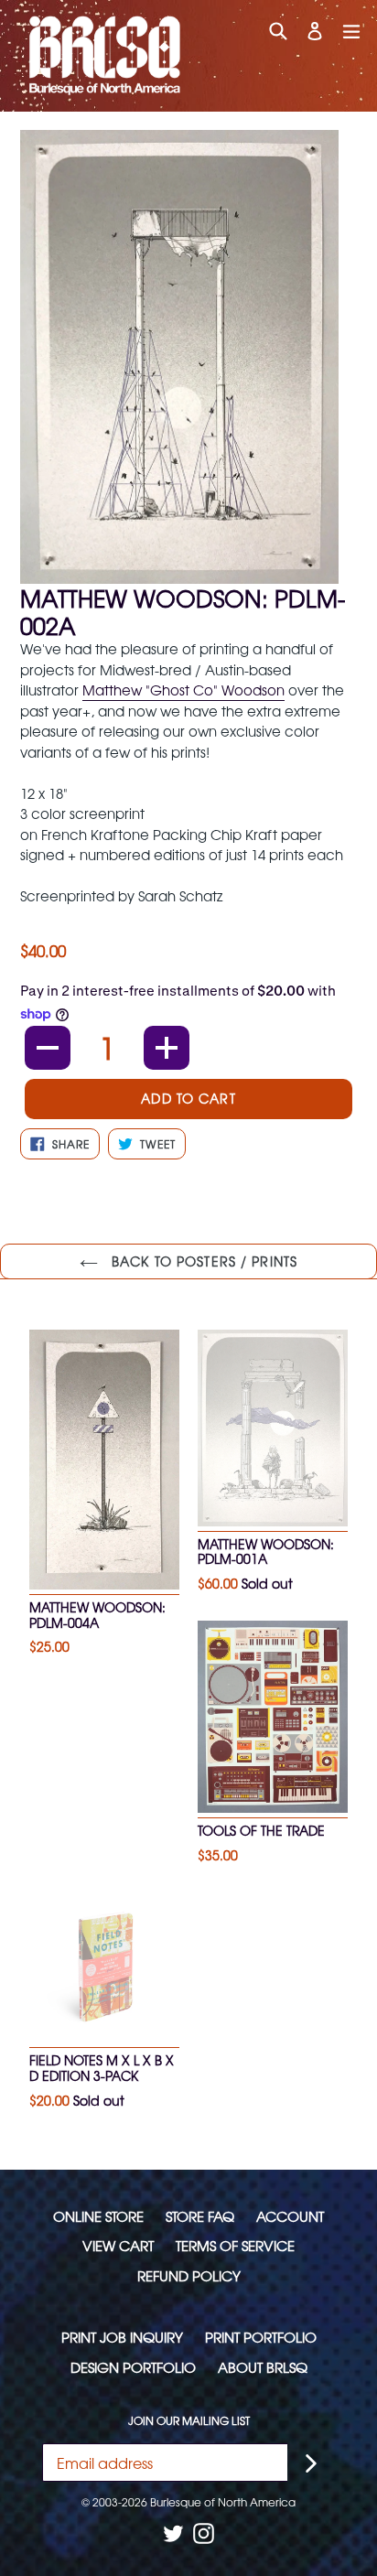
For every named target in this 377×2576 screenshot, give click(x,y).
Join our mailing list (189, 2420)
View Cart (118, 2245)
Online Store (98, 2216)
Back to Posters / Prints (202, 1261)
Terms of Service (235, 2245)
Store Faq (200, 2216)
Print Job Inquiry (122, 2337)
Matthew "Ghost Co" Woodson (183, 690)
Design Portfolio (133, 2367)
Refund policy (189, 2275)
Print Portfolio (261, 2337)
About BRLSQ (263, 2367)
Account (290, 2216)
